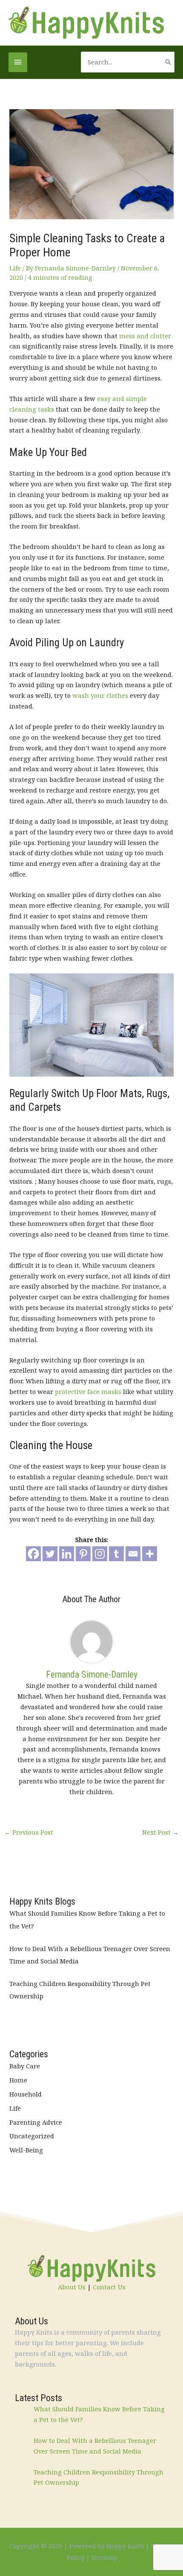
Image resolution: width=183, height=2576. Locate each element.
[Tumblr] (116, 1554)
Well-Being (26, 2150)
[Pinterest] (83, 1554)
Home (18, 2080)
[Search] (168, 62)
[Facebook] (33, 1554)
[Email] (133, 1554)
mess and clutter (145, 336)
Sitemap (104, 2557)
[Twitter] (50, 1554)
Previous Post (29, 1832)
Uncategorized (32, 2136)
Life (15, 268)
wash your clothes (100, 695)
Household (26, 2094)
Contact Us (109, 2287)
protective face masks (88, 1391)
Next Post (160, 1832)
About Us (72, 2287)
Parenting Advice (36, 2122)
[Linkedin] (67, 1554)
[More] (150, 1554)
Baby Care (25, 2066)
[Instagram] (100, 1554)
